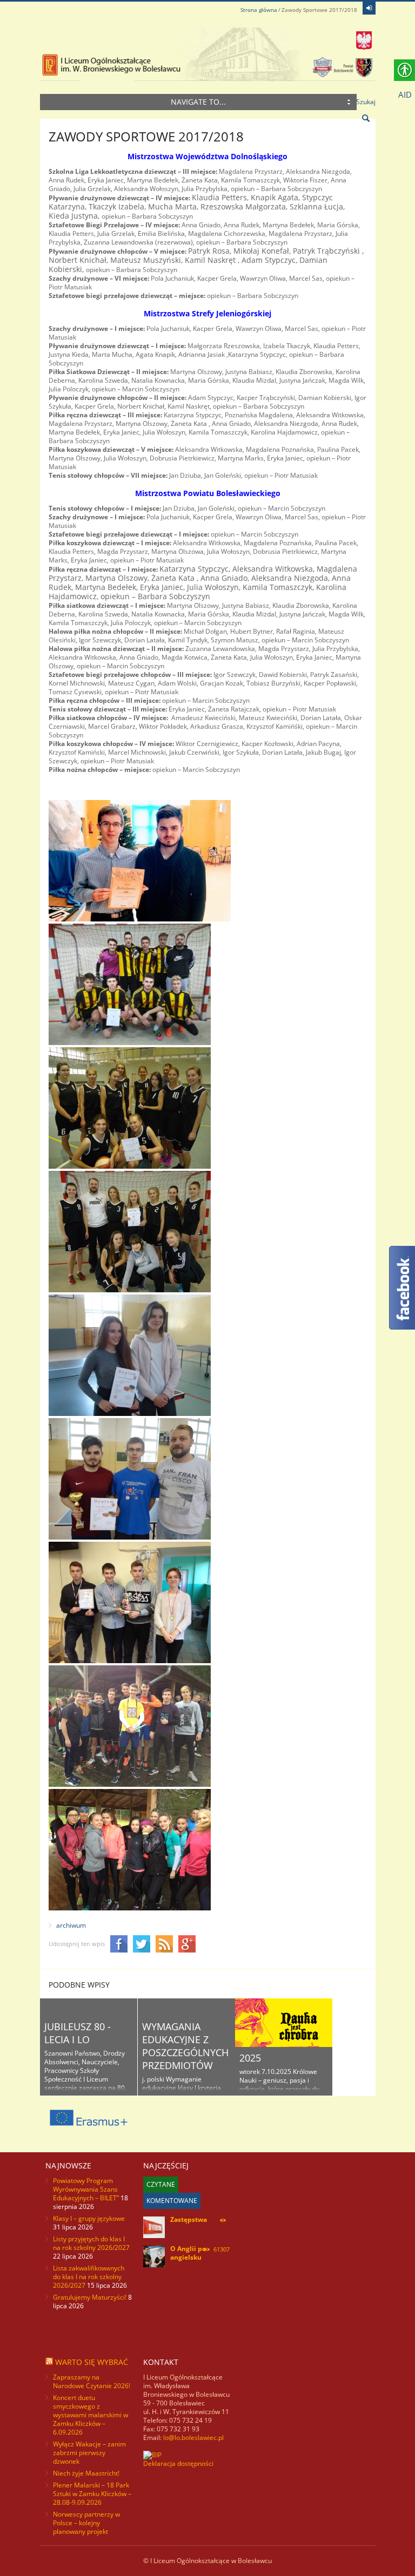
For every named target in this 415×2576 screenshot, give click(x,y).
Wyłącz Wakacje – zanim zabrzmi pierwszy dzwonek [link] (89, 2453)
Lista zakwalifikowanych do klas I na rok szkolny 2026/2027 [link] (89, 2277)
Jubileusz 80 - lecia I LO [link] (78, 2033)
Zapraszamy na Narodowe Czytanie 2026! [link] (92, 2381)
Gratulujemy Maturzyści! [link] (90, 2297)
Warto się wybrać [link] (92, 2362)
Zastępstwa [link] (189, 2219)
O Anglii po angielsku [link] (188, 2253)
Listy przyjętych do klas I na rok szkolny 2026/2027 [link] (91, 2243)
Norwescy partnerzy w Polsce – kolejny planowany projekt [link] (86, 2523)
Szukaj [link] (366, 102)
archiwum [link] (71, 1925)
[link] (369, 8)
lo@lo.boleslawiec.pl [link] (193, 2438)
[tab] (161, 2185)
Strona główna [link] (259, 10)
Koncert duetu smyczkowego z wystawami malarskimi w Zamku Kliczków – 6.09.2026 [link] (91, 2415)
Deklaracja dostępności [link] (178, 2463)
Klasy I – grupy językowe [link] (89, 2218)
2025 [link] (250, 2058)
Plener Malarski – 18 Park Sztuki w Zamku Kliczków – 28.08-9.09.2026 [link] (92, 2494)
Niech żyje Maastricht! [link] (86, 2473)
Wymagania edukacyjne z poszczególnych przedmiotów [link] (185, 2046)
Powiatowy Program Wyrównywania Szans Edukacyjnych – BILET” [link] (86, 2189)
